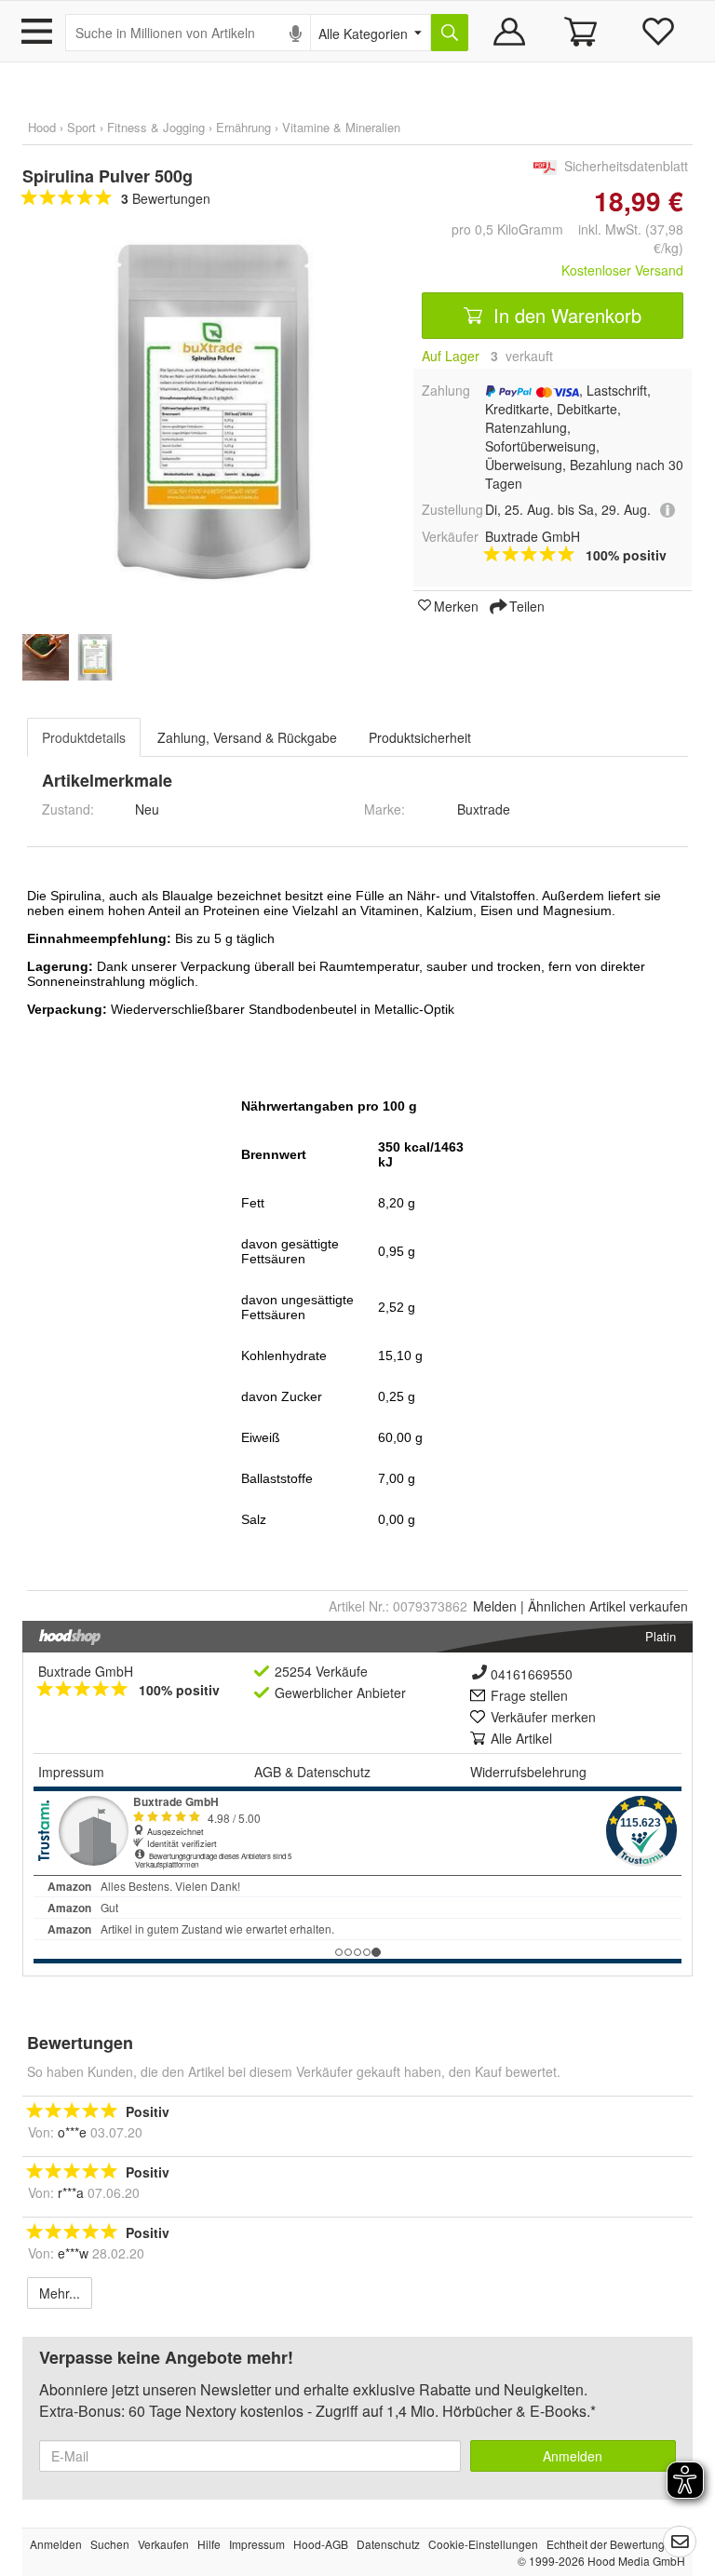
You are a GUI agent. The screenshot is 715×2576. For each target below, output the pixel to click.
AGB (268, 1772)
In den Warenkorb (565, 315)
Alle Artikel (521, 1738)
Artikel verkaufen (608, 1606)
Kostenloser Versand (622, 270)
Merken (456, 605)
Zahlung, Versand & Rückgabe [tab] (247, 737)
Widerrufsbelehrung (528, 1772)
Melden (495, 1606)
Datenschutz (334, 1772)
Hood (42, 127)
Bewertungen (166, 198)
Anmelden (573, 2456)
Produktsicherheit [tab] (420, 737)
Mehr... (60, 2293)
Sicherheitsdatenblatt (626, 166)
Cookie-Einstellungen (483, 2544)
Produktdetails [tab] (84, 737)
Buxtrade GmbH (86, 1671)
